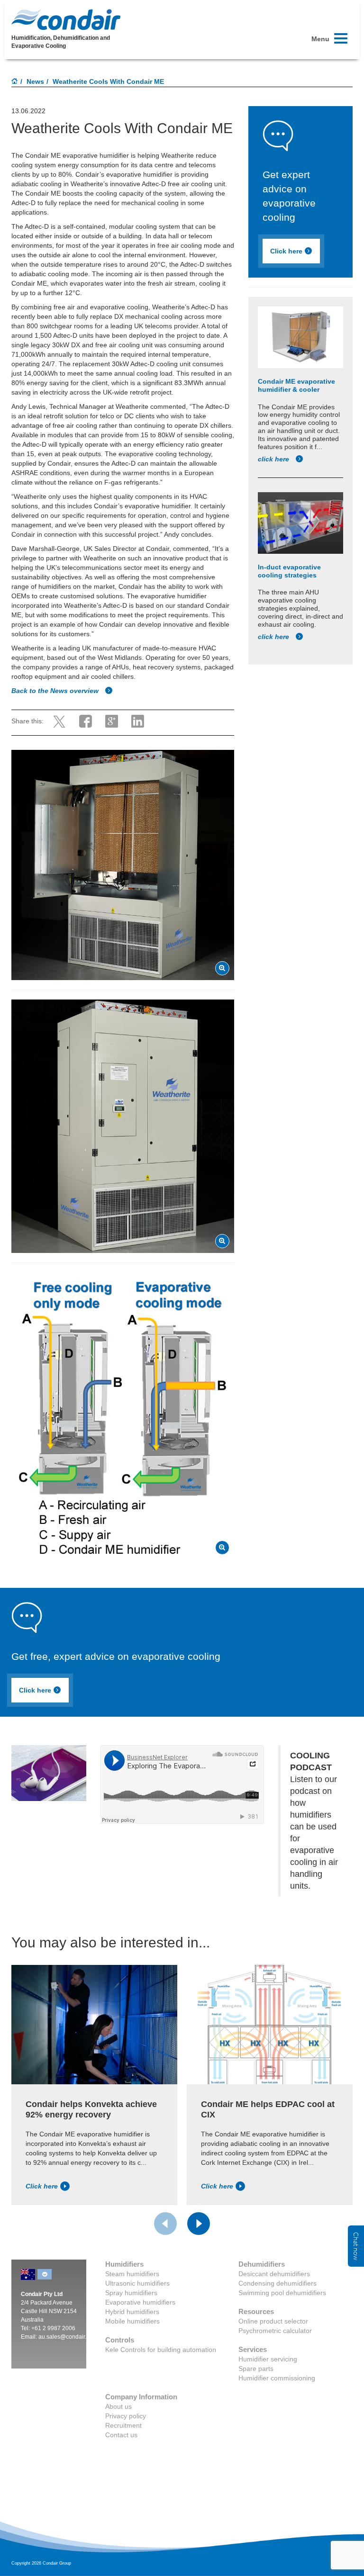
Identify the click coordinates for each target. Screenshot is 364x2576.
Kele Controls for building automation (161, 2350)
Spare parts (256, 2369)
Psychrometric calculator (275, 2331)
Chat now (356, 2246)
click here (274, 459)
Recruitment (123, 2425)
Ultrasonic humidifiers (137, 2283)
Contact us (121, 2435)
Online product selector (273, 2321)
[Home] (15, 82)
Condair (66, 19)
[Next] (199, 2224)
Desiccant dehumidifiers (274, 2274)
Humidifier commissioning (277, 2378)
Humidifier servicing (268, 2359)
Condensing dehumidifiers (278, 2283)
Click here (286, 251)
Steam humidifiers (132, 2274)
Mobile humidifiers (132, 2321)
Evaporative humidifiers (140, 2302)
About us (118, 2406)
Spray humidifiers (131, 2293)
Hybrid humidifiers (132, 2312)
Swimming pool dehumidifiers (282, 2293)
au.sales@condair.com (68, 2337)
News (35, 81)
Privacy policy (126, 2416)
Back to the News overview (56, 691)
